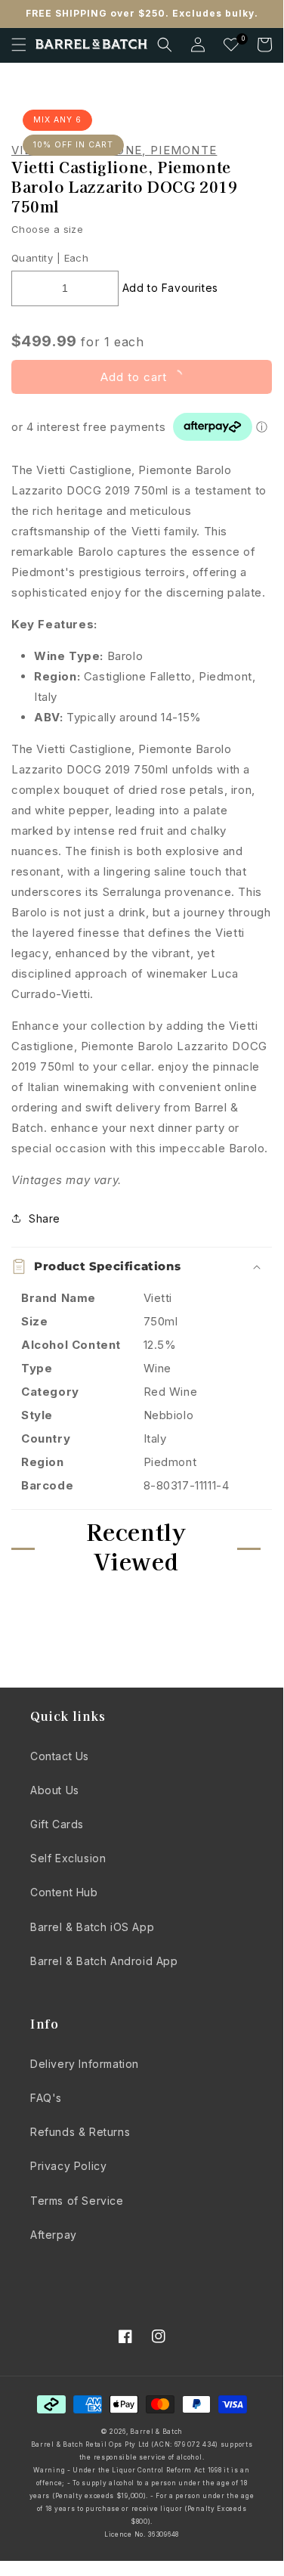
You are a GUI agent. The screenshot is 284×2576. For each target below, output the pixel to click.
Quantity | (36, 258)
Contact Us (60, 1756)
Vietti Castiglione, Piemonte (114, 150)
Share (45, 1218)
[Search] (165, 45)
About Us (55, 1790)
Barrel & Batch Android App (104, 1961)
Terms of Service (77, 2201)
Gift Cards (57, 1824)
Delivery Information (85, 2064)
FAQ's (46, 2098)
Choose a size (47, 229)
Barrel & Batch (156, 2432)
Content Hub (64, 1892)
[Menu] (19, 45)
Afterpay (54, 2235)
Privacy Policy (68, 2166)
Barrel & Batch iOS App (92, 1927)
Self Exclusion (68, 1858)
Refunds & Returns (80, 2132)
